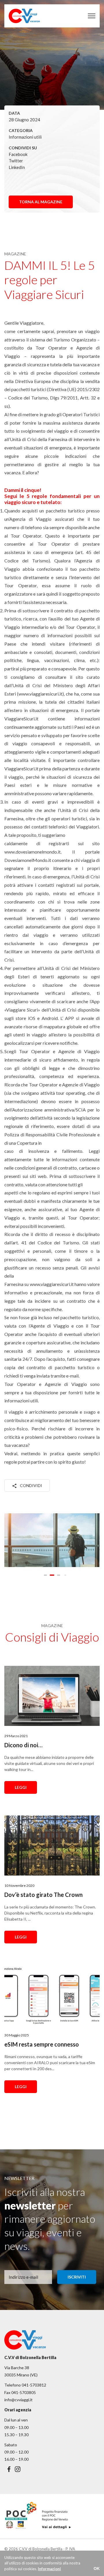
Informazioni (49, 2569)
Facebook (18, 154)
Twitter (16, 161)
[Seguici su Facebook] (9, 2469)
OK (97, 2568)
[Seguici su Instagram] (18, 2469)
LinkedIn (17, 167)
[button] (45, 1575)
